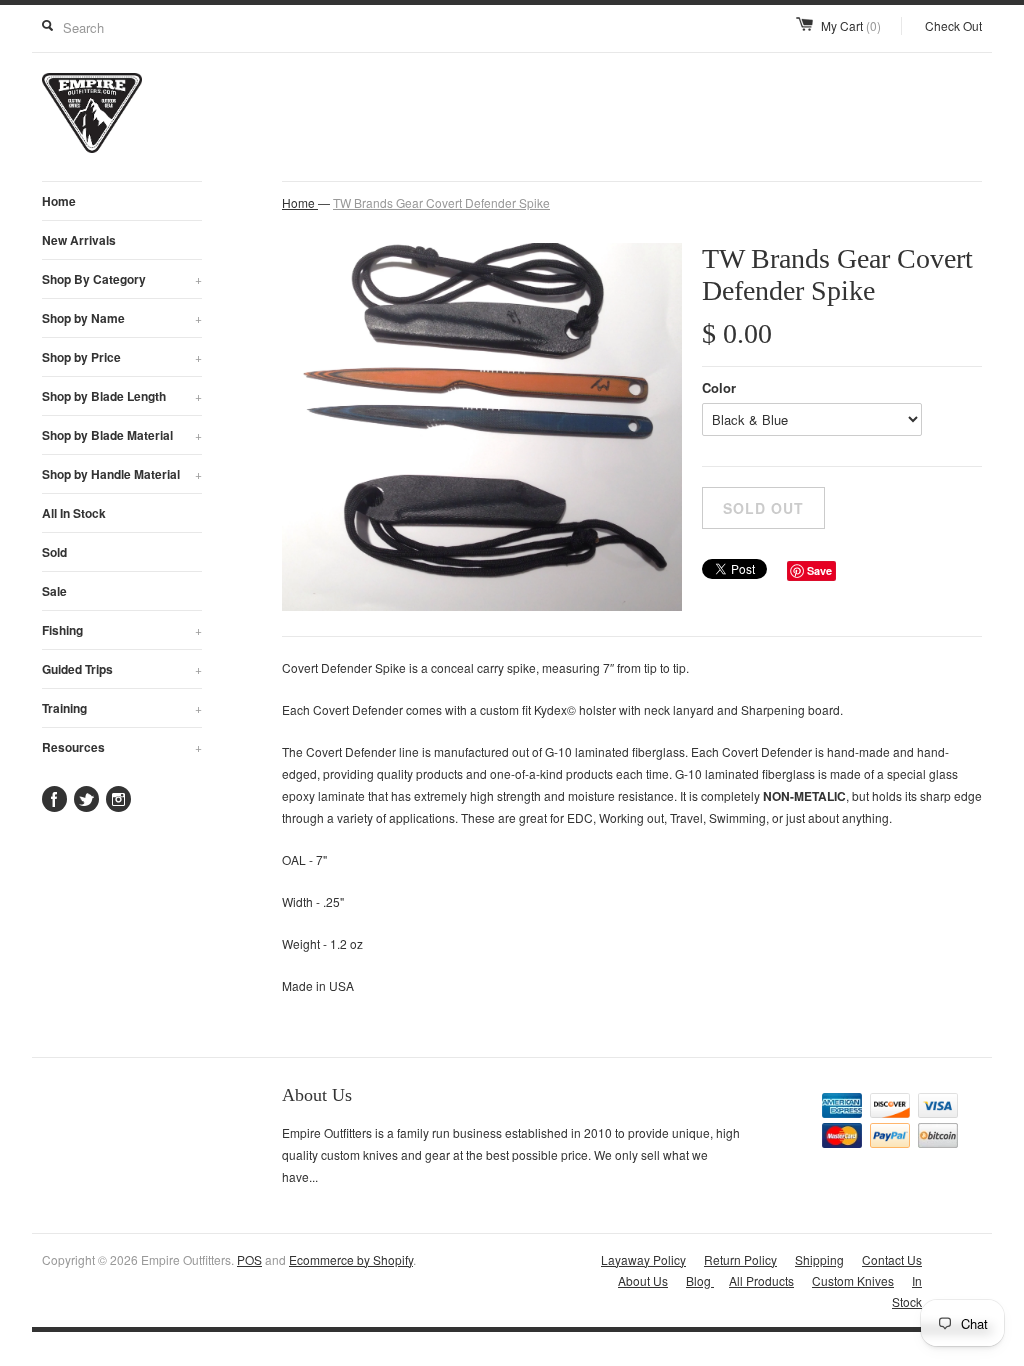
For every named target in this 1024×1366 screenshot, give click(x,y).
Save (819, 570)
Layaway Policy (643, 1259)
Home (59, 201)
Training (122, 708)
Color (719, 387)
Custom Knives (853, 1280)
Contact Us (892, 1259)
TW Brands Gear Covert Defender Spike (441, 202)
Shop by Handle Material (122, 474)
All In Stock (74, 513)
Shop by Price (122, 357)
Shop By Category (122, 279)
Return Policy (740, 1259)
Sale (54, 591)
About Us (643, 1280)
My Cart (851, 25)
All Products (761, 1280)
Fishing (122, 630)
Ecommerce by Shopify (351, 1259)
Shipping (819, 1259)
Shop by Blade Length (122, 396)
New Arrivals (79, 240)
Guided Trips (122, 669)
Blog (700, 1280)
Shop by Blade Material (122, 435)
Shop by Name (122, 318)
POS (249, 1259)
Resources (122, 747)
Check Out (953, 25)
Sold (54, 552)
